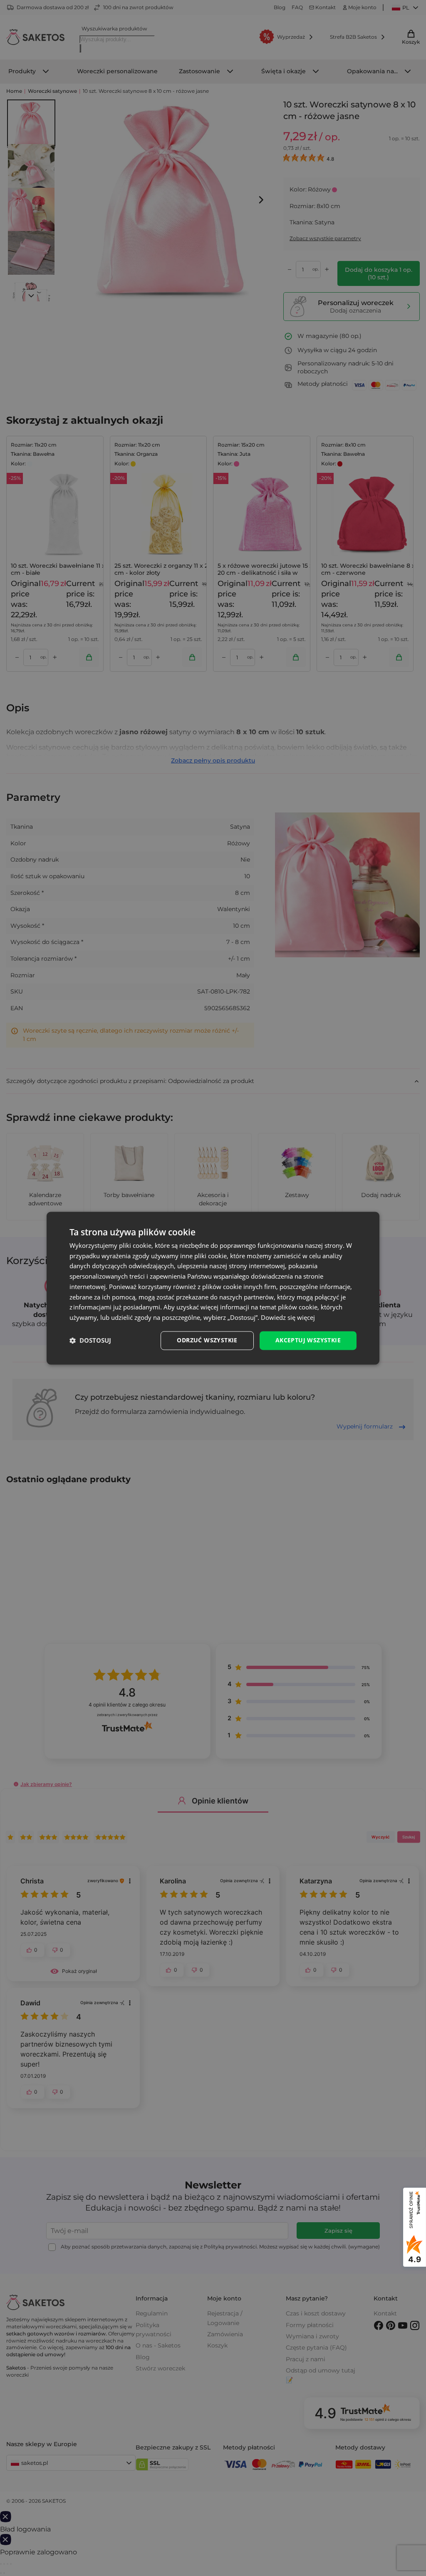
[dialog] (213, 1288)
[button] (90, 1341)
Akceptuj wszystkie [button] (308, 1340)
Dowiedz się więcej (288, 1318)
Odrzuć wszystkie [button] (207, 1340)
